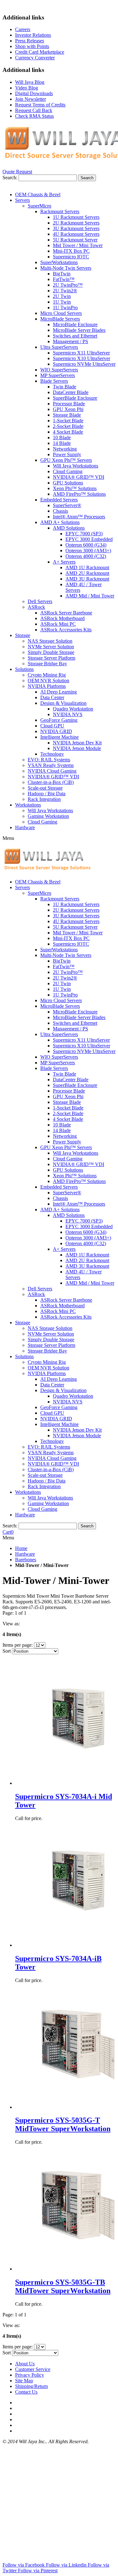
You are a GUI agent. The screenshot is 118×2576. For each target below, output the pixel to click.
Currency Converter (35, 58)
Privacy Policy (30, 2375)
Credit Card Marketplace (40, 52)
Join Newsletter (31, 99)
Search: (10, 178)
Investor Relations (33, 35)
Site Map (24, 2381)
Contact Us (26, 2392)
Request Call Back (34, 110)
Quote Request (17, 172)
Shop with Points (32, 46)
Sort (7, 1651)
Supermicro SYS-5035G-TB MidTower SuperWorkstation (63, 2286)
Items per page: (18, 1645)
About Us (25, 2364)
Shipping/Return (31, 2386)
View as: (11, 1624)
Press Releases (30, 41)
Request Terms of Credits (40, 105)
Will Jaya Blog (30, 82)
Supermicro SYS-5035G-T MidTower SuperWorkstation (63, 2124)
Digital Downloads (34, 93)
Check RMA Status (34, 116)
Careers (23, 29)
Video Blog (27, 88)
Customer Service (33, 2369)
